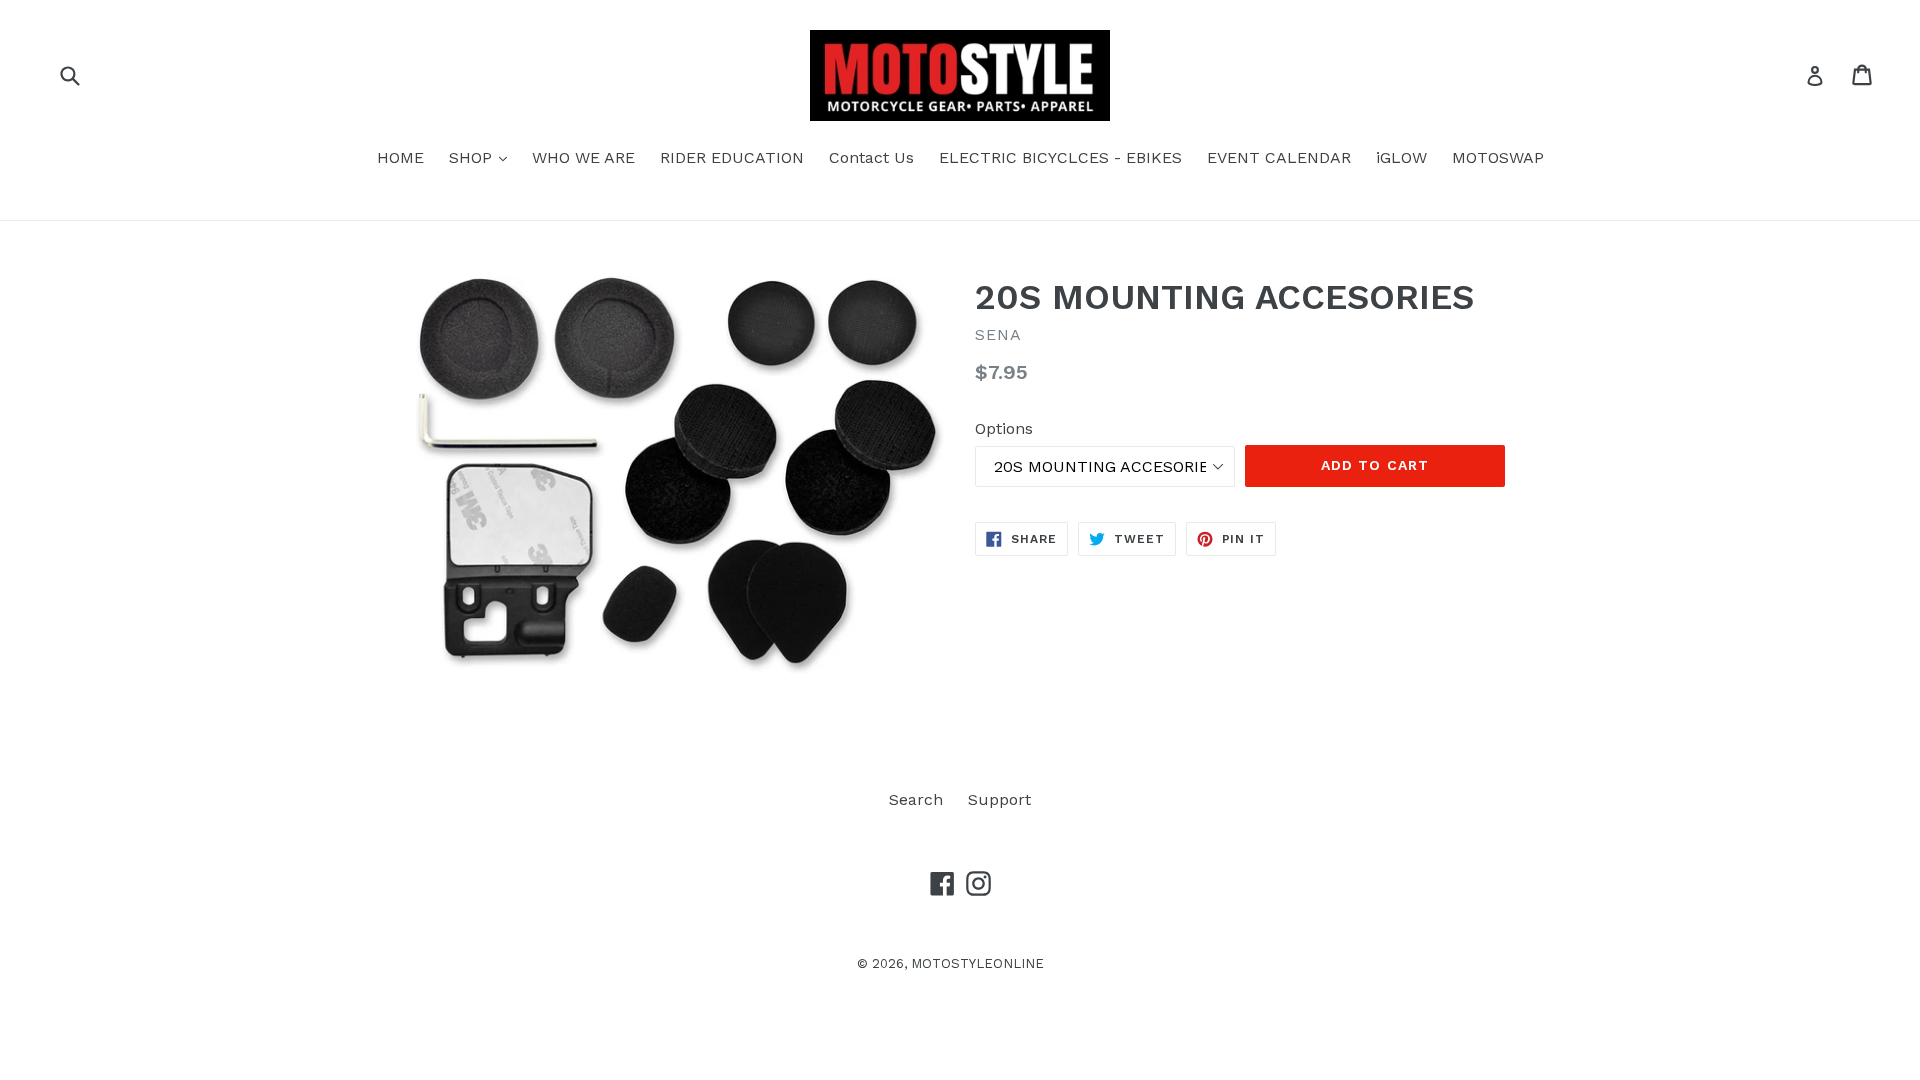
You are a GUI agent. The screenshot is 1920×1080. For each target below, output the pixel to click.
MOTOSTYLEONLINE (977, 963)
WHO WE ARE (583, 157)
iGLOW (1401, 157)
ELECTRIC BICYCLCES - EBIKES (1060, 157)
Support (999, 799)
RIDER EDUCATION (732, 157)
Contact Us (871, 157)
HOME (400, 157)
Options (1004, 428)
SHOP (483, 157)
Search (916, 799)
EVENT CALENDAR (1279, 157)
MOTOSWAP (1498, 157)
